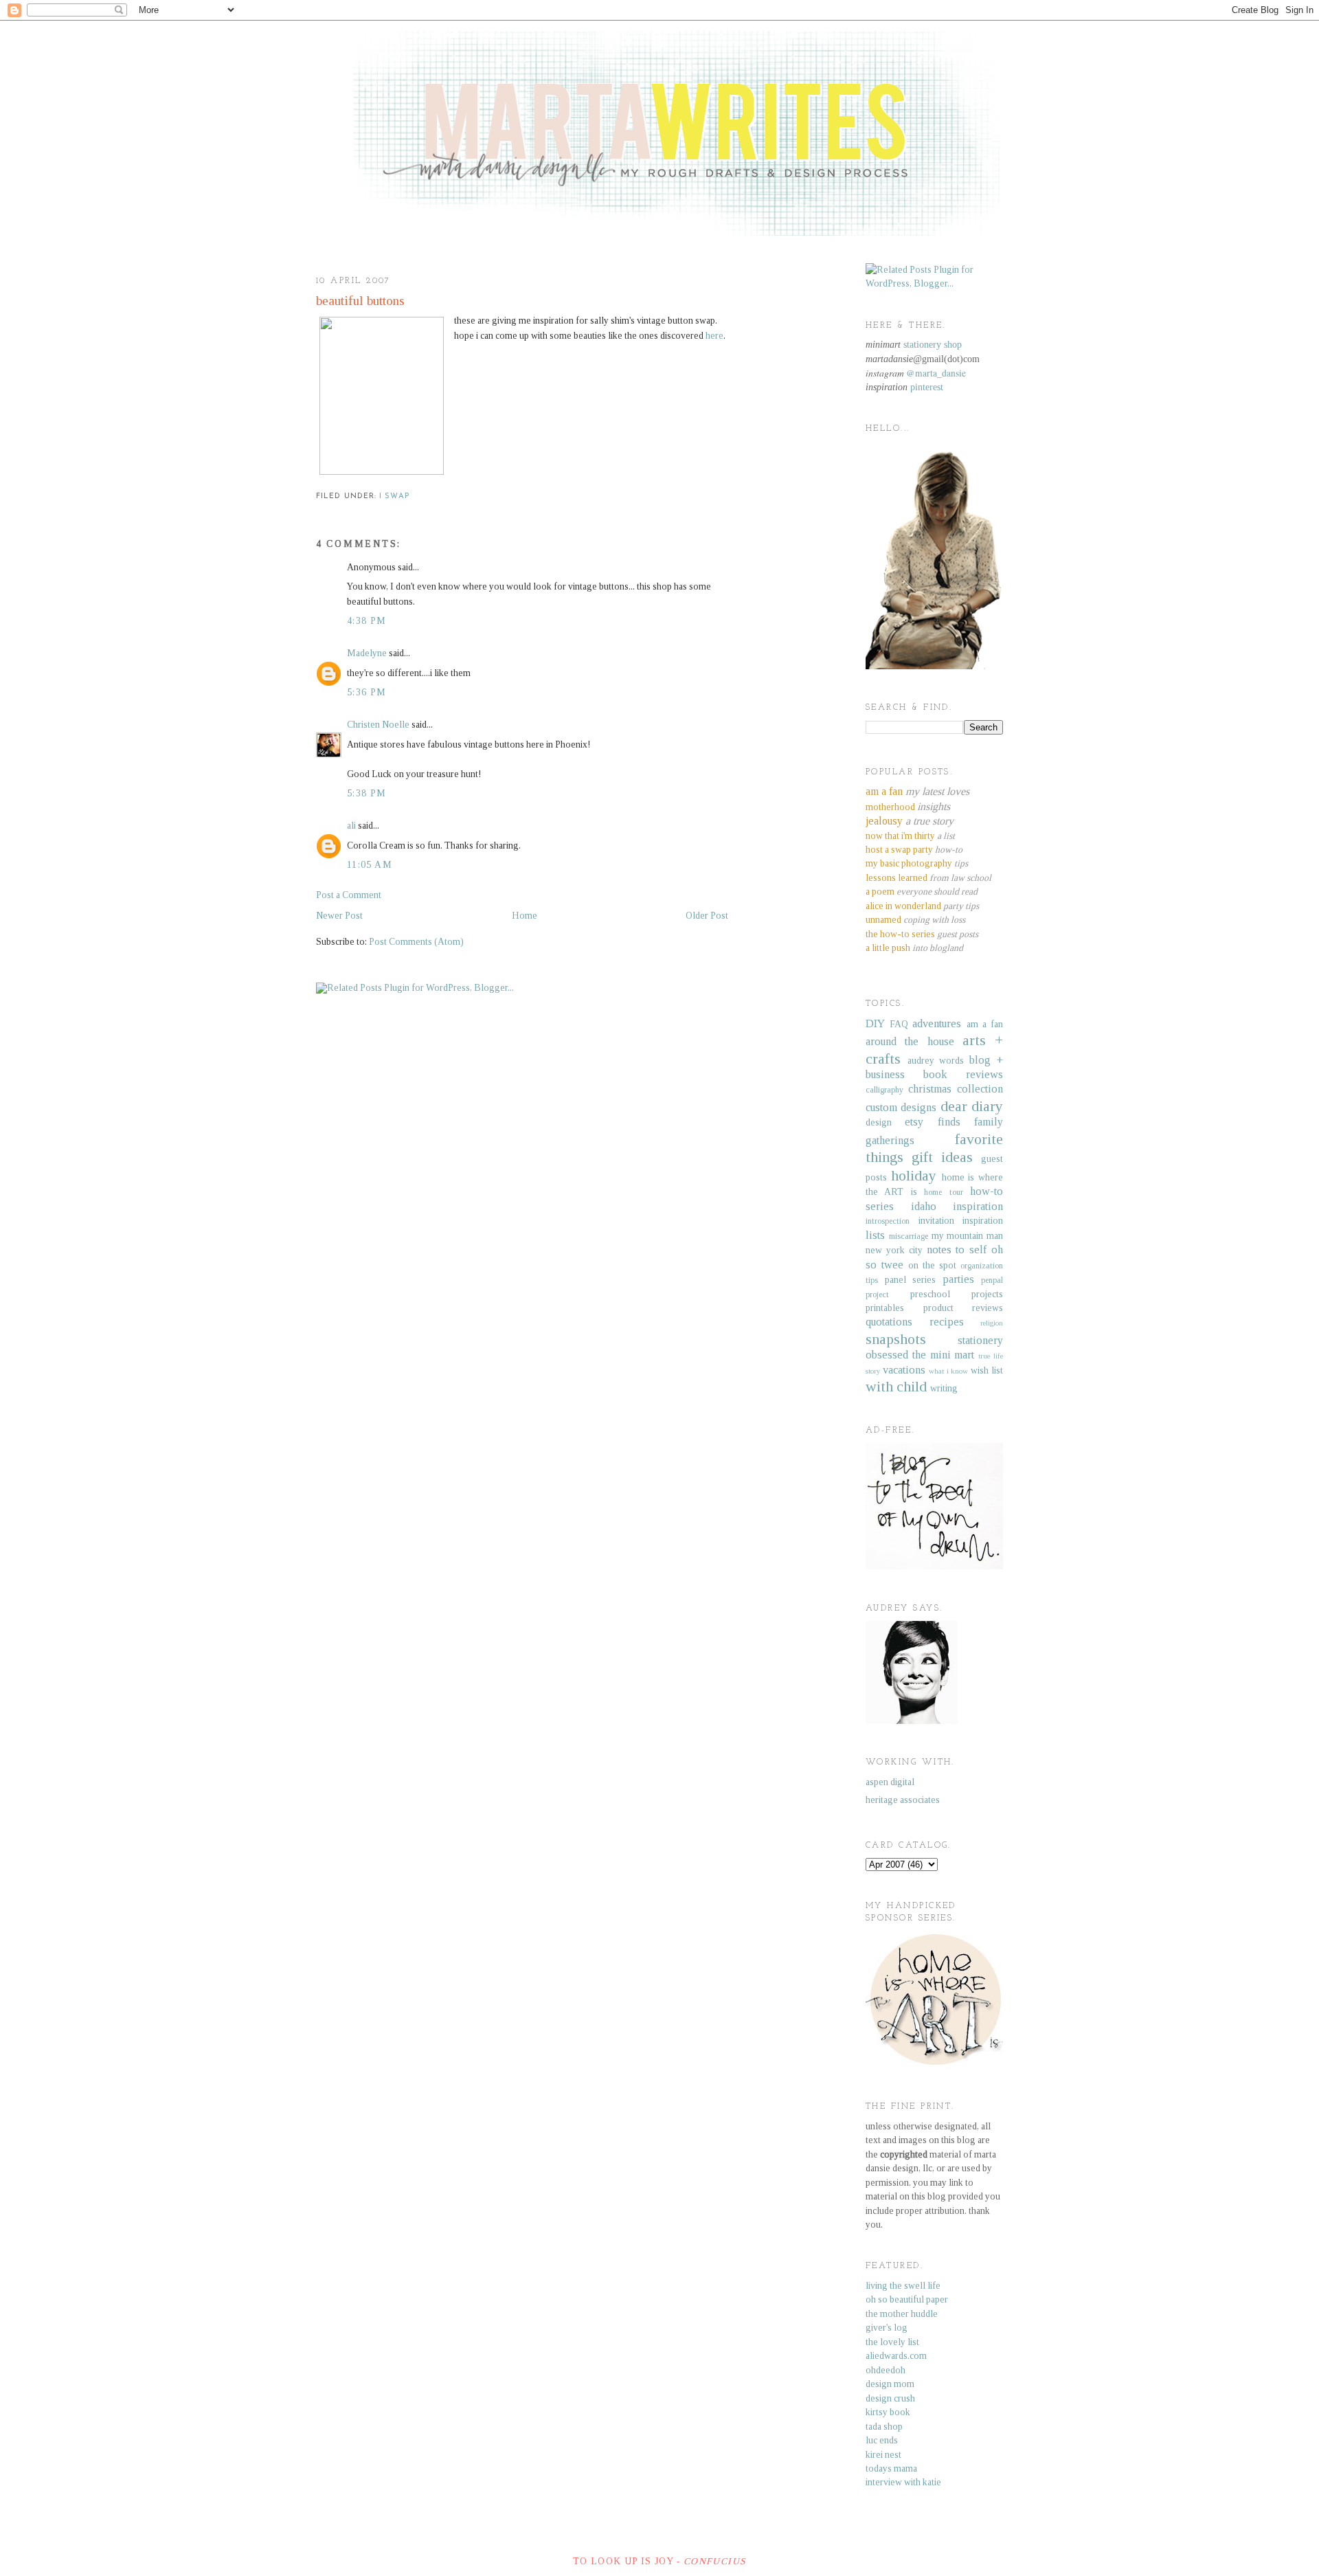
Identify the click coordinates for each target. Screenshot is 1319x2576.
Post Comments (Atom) (416, 942)
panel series (911, 1280)
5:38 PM (367, 793)
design (879, 1122)
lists (875, 1235)
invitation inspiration (961, 1221)
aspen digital (890, 1782)
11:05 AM (370, 865)
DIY (875, 1023)
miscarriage (909, 1236)
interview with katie (903, 2482)
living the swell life (903, 2286)
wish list (987, 1370)
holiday (914, 1176)
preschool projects (957, 1294)
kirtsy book (888, 2412)
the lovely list (892, 2342)
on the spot (932, 1265)
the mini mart (944, 1355)
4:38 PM (367, 621)
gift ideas (942, 1157)
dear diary (972, 1106)
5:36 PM (367, 692)
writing (944, 1388)
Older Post (707, 916)
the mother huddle (902, 2314)
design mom (890, 2384)
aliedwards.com (896, 2356)
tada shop (884, 2427)
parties (958, 1279)
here (714, 336)
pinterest (927, 387)
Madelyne (367, 653)
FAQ (899, 1024)
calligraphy (884, 1090)
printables (885, 1308)
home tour (943, 1192)
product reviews (963, 1308)
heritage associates (903, 1800)
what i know (949, 1371)
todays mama (891, 2468)
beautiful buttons (360, 301)
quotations (889, 1322)
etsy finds (932, 1122)
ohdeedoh (886, 2370)
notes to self (957, 1250)
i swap (394, 496)
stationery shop (933, 345)
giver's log (887, 2328)
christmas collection (956, 1089)
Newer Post (339, 916)
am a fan (985, 1024)
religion (992, 1323)
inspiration (978, 1206)
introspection (888, 1221)
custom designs (901, 1107)
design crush (890, 2398)
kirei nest (883, 2455)
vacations (904, 1370)
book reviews (963, 1074)
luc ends (882, 2440)
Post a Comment (349, 895)
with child (896, 1387)
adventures (937, 1023)
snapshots (896, 1339)
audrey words (936, 1061)
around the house (910, 1041)
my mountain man (968, 1236)
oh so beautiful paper (907, 2299)
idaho (924, 1206)
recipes (947, 1322)
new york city (894, 1250)
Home (525, 916)
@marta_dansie (936, 373)
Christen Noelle (378, 725)
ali (351, 826)
